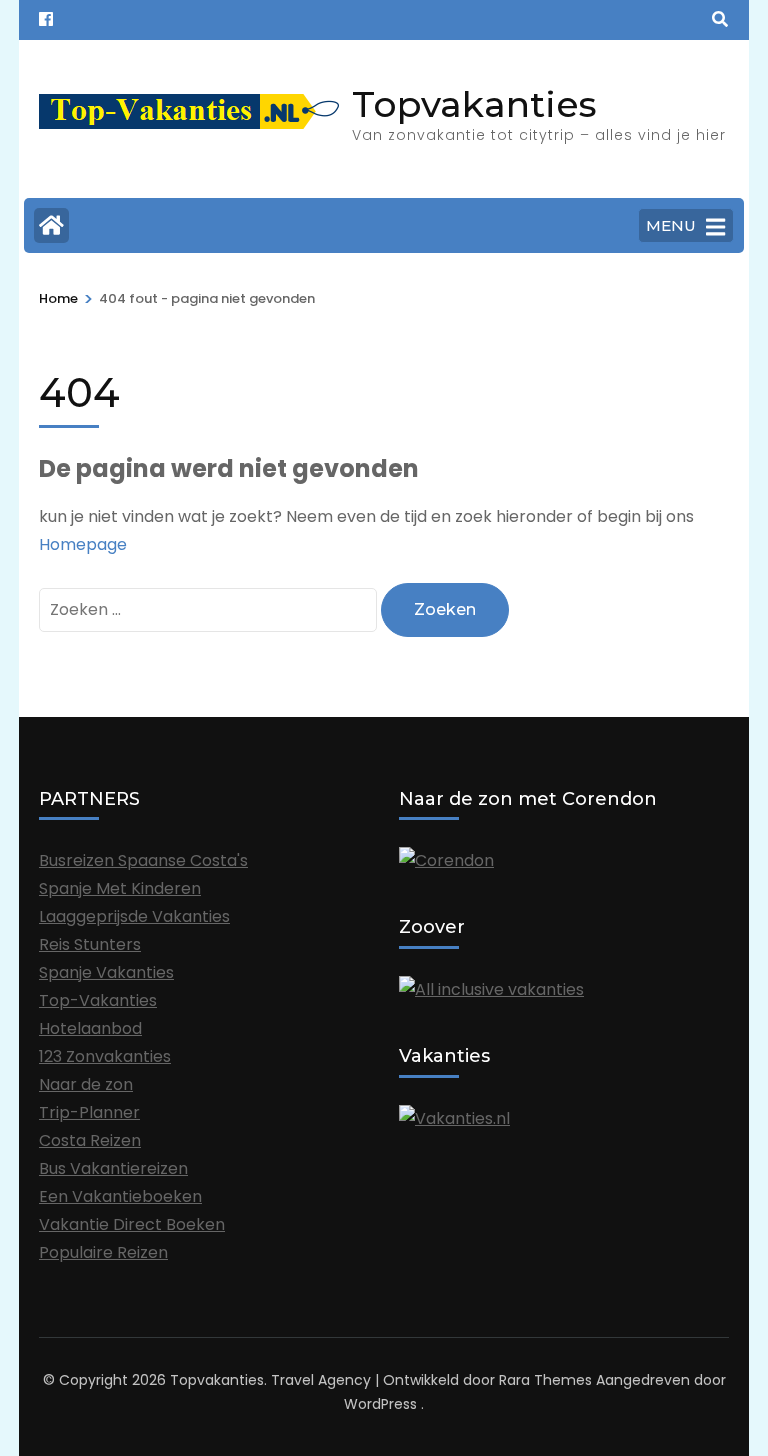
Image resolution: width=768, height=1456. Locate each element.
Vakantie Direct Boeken (132, 1224)
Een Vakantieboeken (120, 1196)
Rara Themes (545, 1380)
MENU (671, 225)
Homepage (83, 544)
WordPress (380, 1404)
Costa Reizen (90, 1140)
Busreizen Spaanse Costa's (143, 860)
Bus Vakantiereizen (113, 1168)
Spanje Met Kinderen (120, 888)
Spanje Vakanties (106, 972)
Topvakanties (474, 104)
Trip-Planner (89, 1112)
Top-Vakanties (98, 1000)
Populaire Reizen (103, 1252)
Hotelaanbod (90, 1028)
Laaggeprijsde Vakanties (134, 916)
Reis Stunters (90, 944)
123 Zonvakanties (105, 1056)
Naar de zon (86, 1084)
